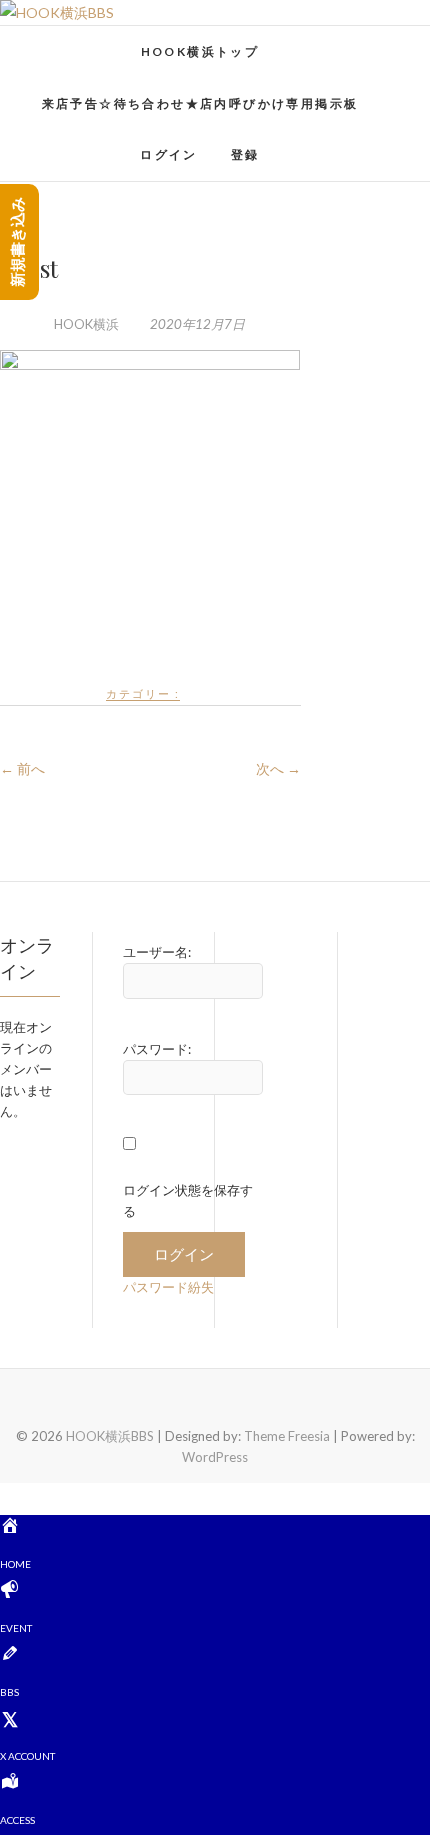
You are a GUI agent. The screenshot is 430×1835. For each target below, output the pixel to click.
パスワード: (157, 1049)
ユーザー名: (157, 952)
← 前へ (22, 768)
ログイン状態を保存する (188, 1200)
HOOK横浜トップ (200, 51)
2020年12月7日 (196, 324)
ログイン (169, 154)
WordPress (215, 1457)
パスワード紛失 (168, 1287)
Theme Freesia (287, 1436)
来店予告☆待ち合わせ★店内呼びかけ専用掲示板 (200, 103)
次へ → (278, 768)
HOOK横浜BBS (81, 41)
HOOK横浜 (86, 324)
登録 (245, 154)
